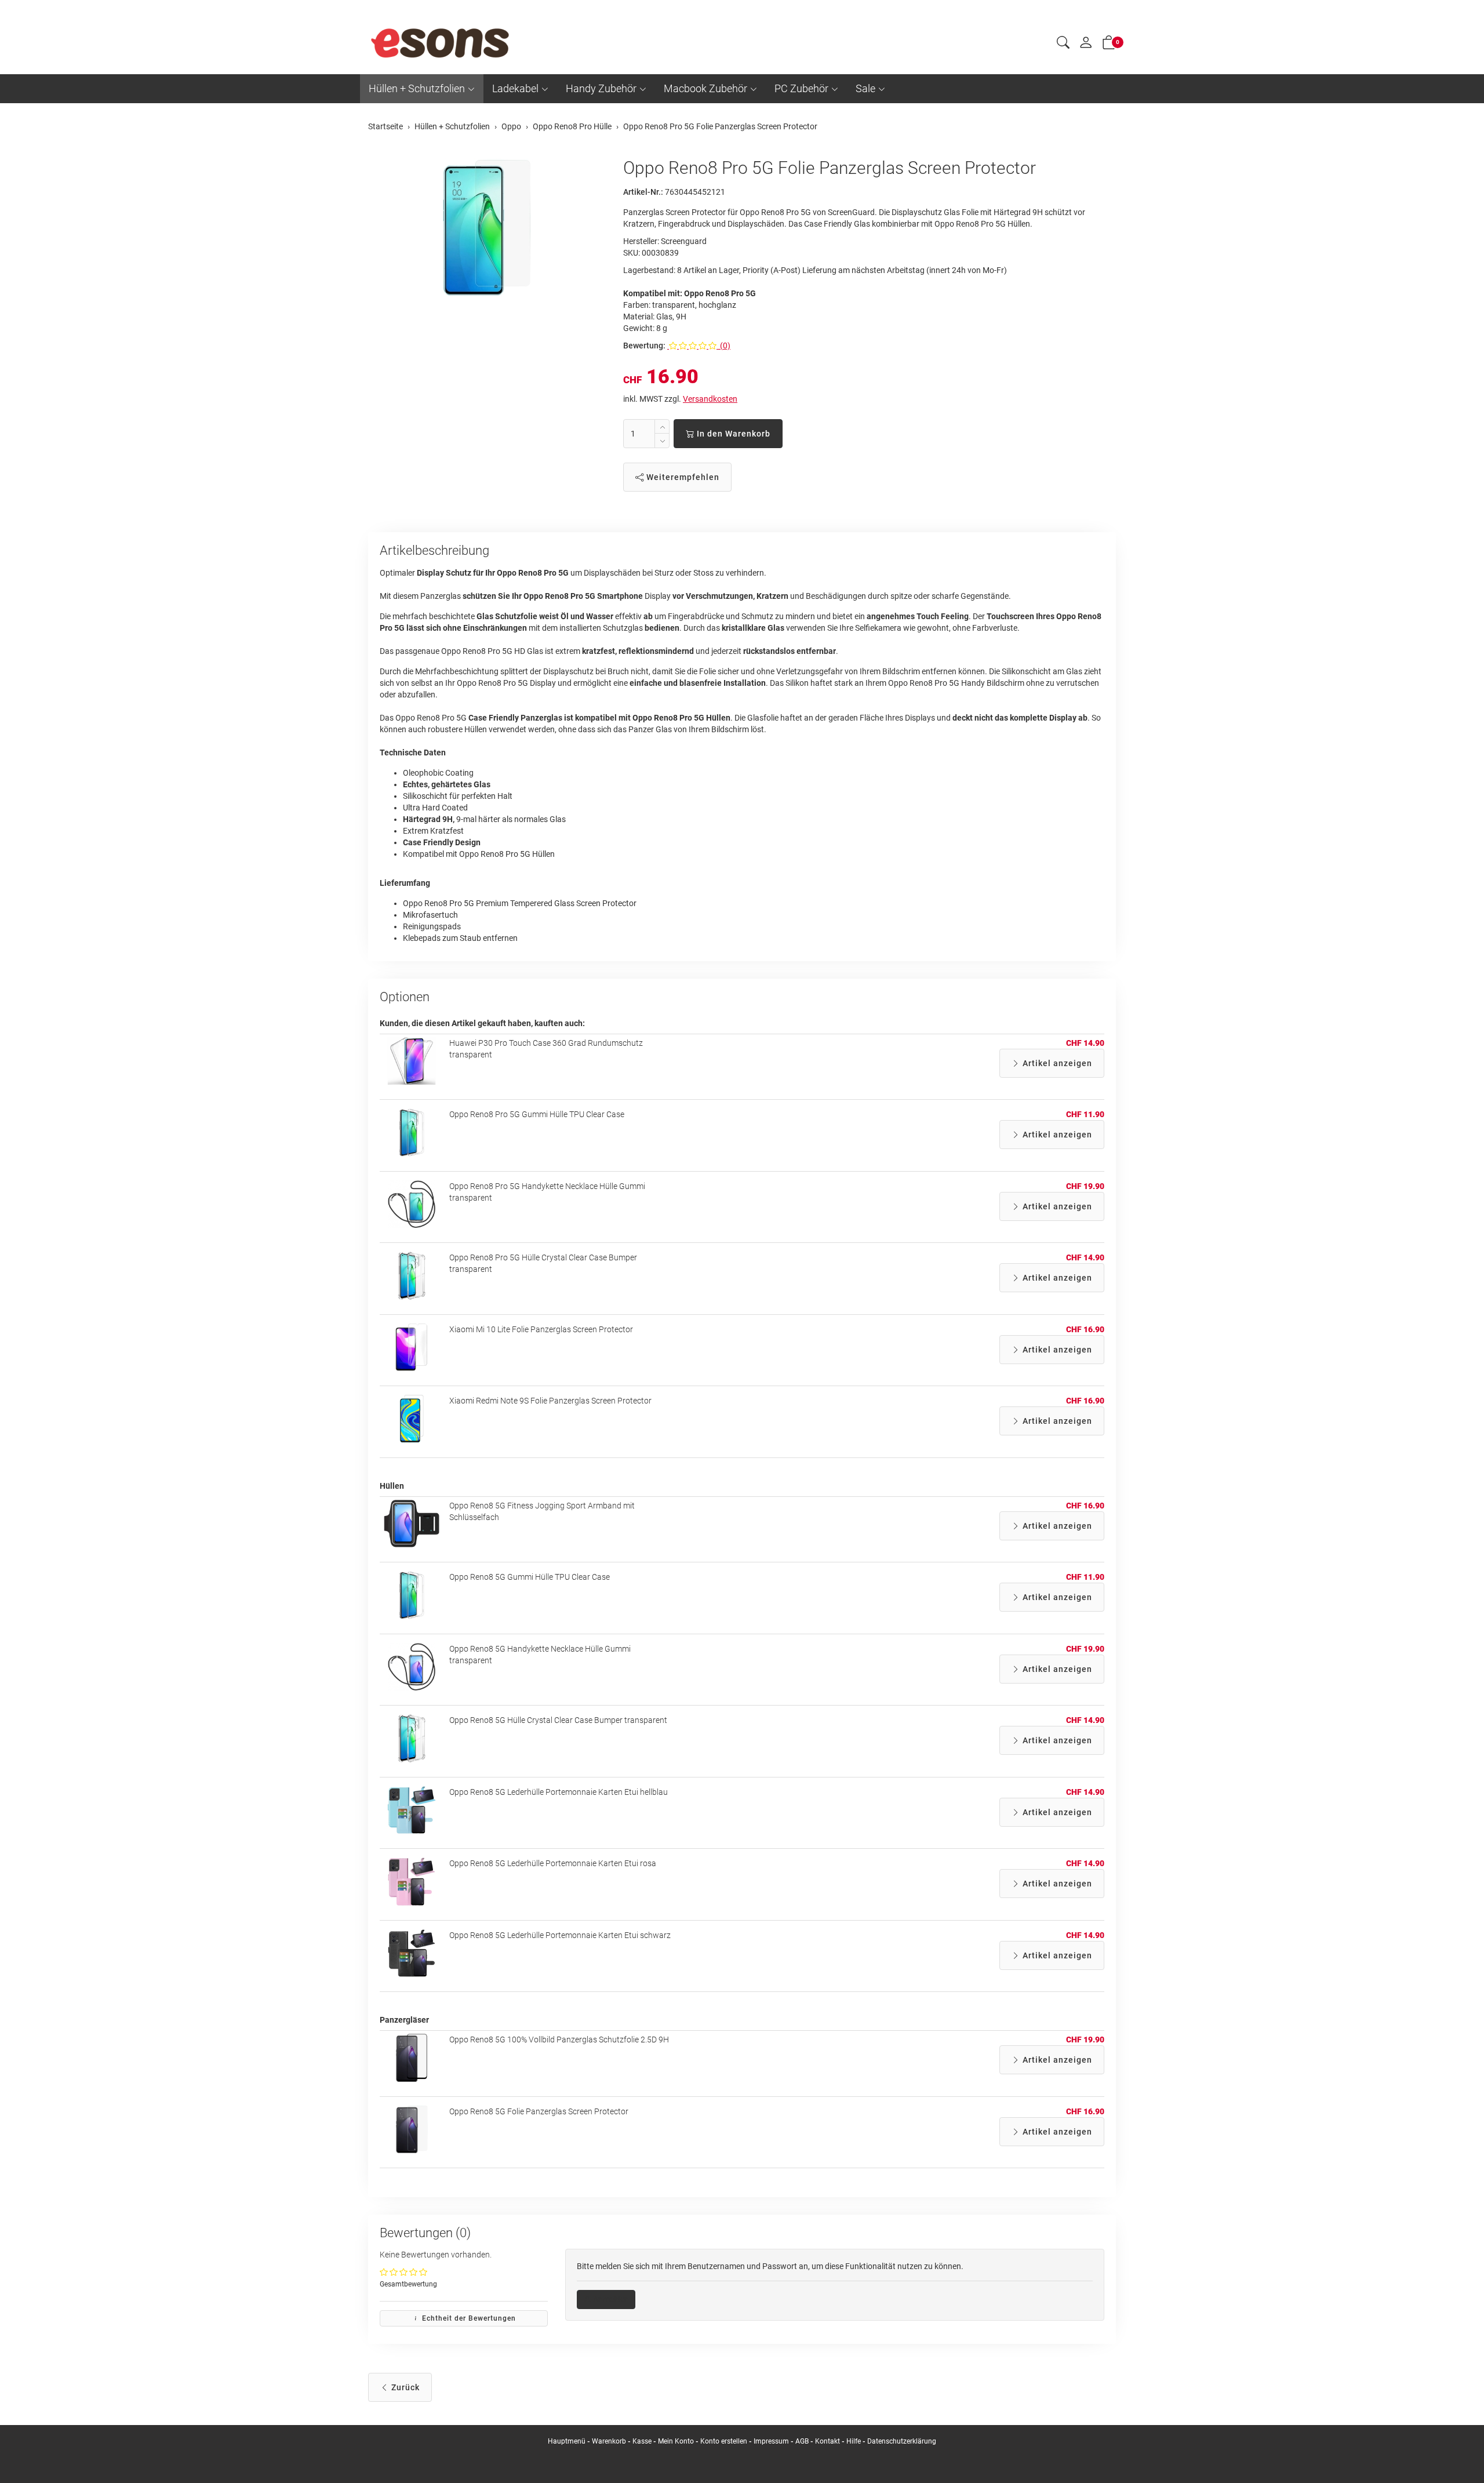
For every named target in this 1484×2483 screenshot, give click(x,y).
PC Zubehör (801, 88)
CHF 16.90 (1085, 1329)
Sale (865, 88)
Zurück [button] (404, 2387)
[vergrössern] (487, 228)
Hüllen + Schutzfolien (417, 88)
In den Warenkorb (732, 434)
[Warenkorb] (1109, 45)
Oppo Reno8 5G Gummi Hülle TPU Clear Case (530, 1577)
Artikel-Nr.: (643, 192)
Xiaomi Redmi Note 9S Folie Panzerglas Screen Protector (550, 1401)
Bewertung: (644, 346)
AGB (802, 2441)
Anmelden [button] (610, 2299)
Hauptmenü (567, 2441)
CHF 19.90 (1085, 1186)
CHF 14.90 (1085, 1043)
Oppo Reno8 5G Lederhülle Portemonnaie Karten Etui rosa (553, 1863)
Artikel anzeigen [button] (1056, 1063)
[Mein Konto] (1086, 45)
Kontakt (828, 2441)
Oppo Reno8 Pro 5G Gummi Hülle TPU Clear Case (537, 1114)
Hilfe (854, 2441)
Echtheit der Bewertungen (468, 2318)
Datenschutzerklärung (902, 2441)
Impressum (771, 2441)
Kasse (642, 2441)
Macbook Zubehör (705, 88)
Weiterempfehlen (682, 477)
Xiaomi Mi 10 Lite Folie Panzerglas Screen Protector (541, 1329)
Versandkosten (710, 399)
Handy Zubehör (601, 88)
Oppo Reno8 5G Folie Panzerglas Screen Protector (539, 2111)
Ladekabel (515, 88)
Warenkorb (610, 2441)
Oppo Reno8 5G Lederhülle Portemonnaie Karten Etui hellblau (559, 1792)
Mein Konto (676, 2441)
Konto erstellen (724, 2441)
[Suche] (1063, 44)
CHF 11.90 (1085, 1114)
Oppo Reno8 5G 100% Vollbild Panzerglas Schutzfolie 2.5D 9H (559, 2040)
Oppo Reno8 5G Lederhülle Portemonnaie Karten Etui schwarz (560, 1935)
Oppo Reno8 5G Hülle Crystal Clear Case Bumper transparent (558, 1720)
